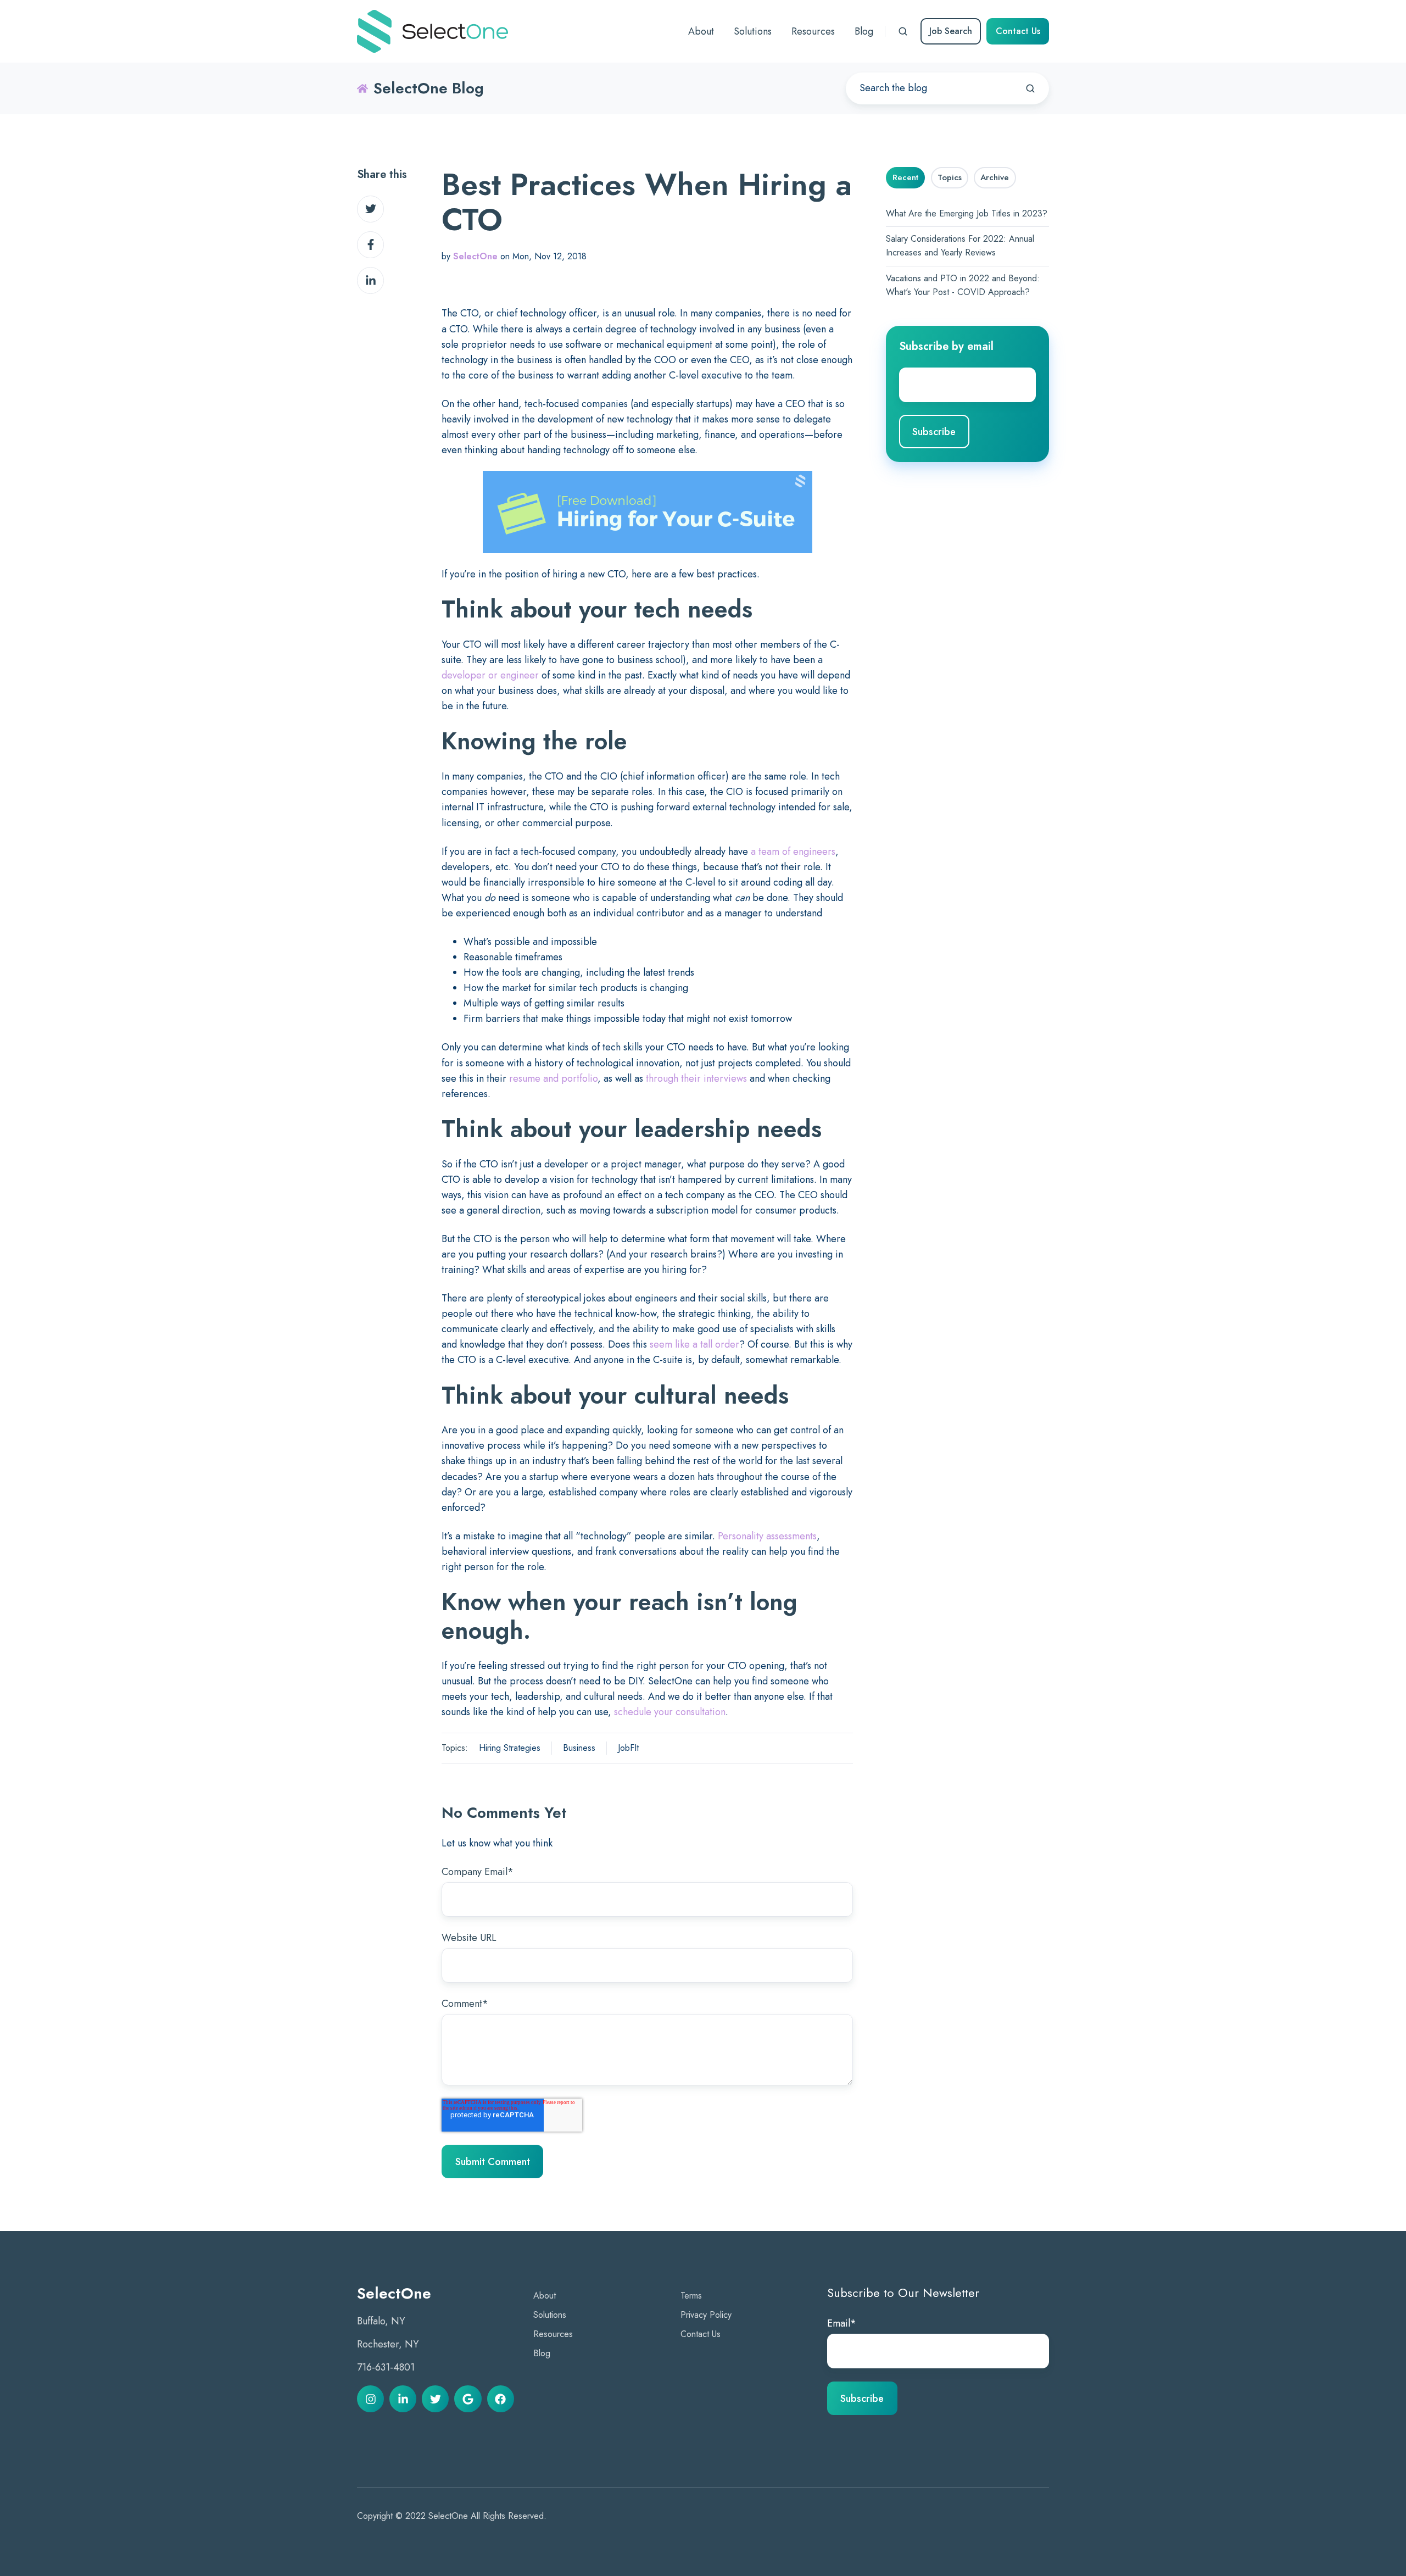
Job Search (951, 31)
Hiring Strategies (510, 1748)
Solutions (550, 2315)
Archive (995, 177)
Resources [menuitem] (813, 31)
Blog (542, 2353)
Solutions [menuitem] (753, 31)
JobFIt (628, 1748)
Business (579, 1748)
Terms (691, 2296)
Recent (905, 177)
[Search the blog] (1030, 88)
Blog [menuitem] (864, 31)
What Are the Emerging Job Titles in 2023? (967, 213)
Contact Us (1018, 31)
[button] (903, 31)
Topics (950, 177)
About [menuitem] (701, 31)
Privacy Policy (706, 2315)
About (545, 2296)
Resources (553, 2334)
